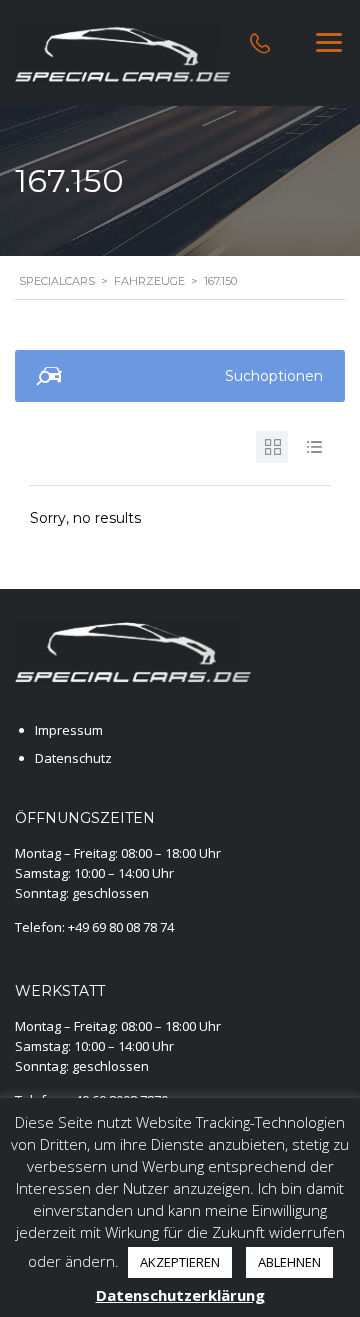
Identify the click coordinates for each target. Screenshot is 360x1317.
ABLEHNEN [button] (289, 1262)
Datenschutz (73, 758)
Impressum (69, 730)
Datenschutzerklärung (180, 1295)
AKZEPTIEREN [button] (180, 1262)
